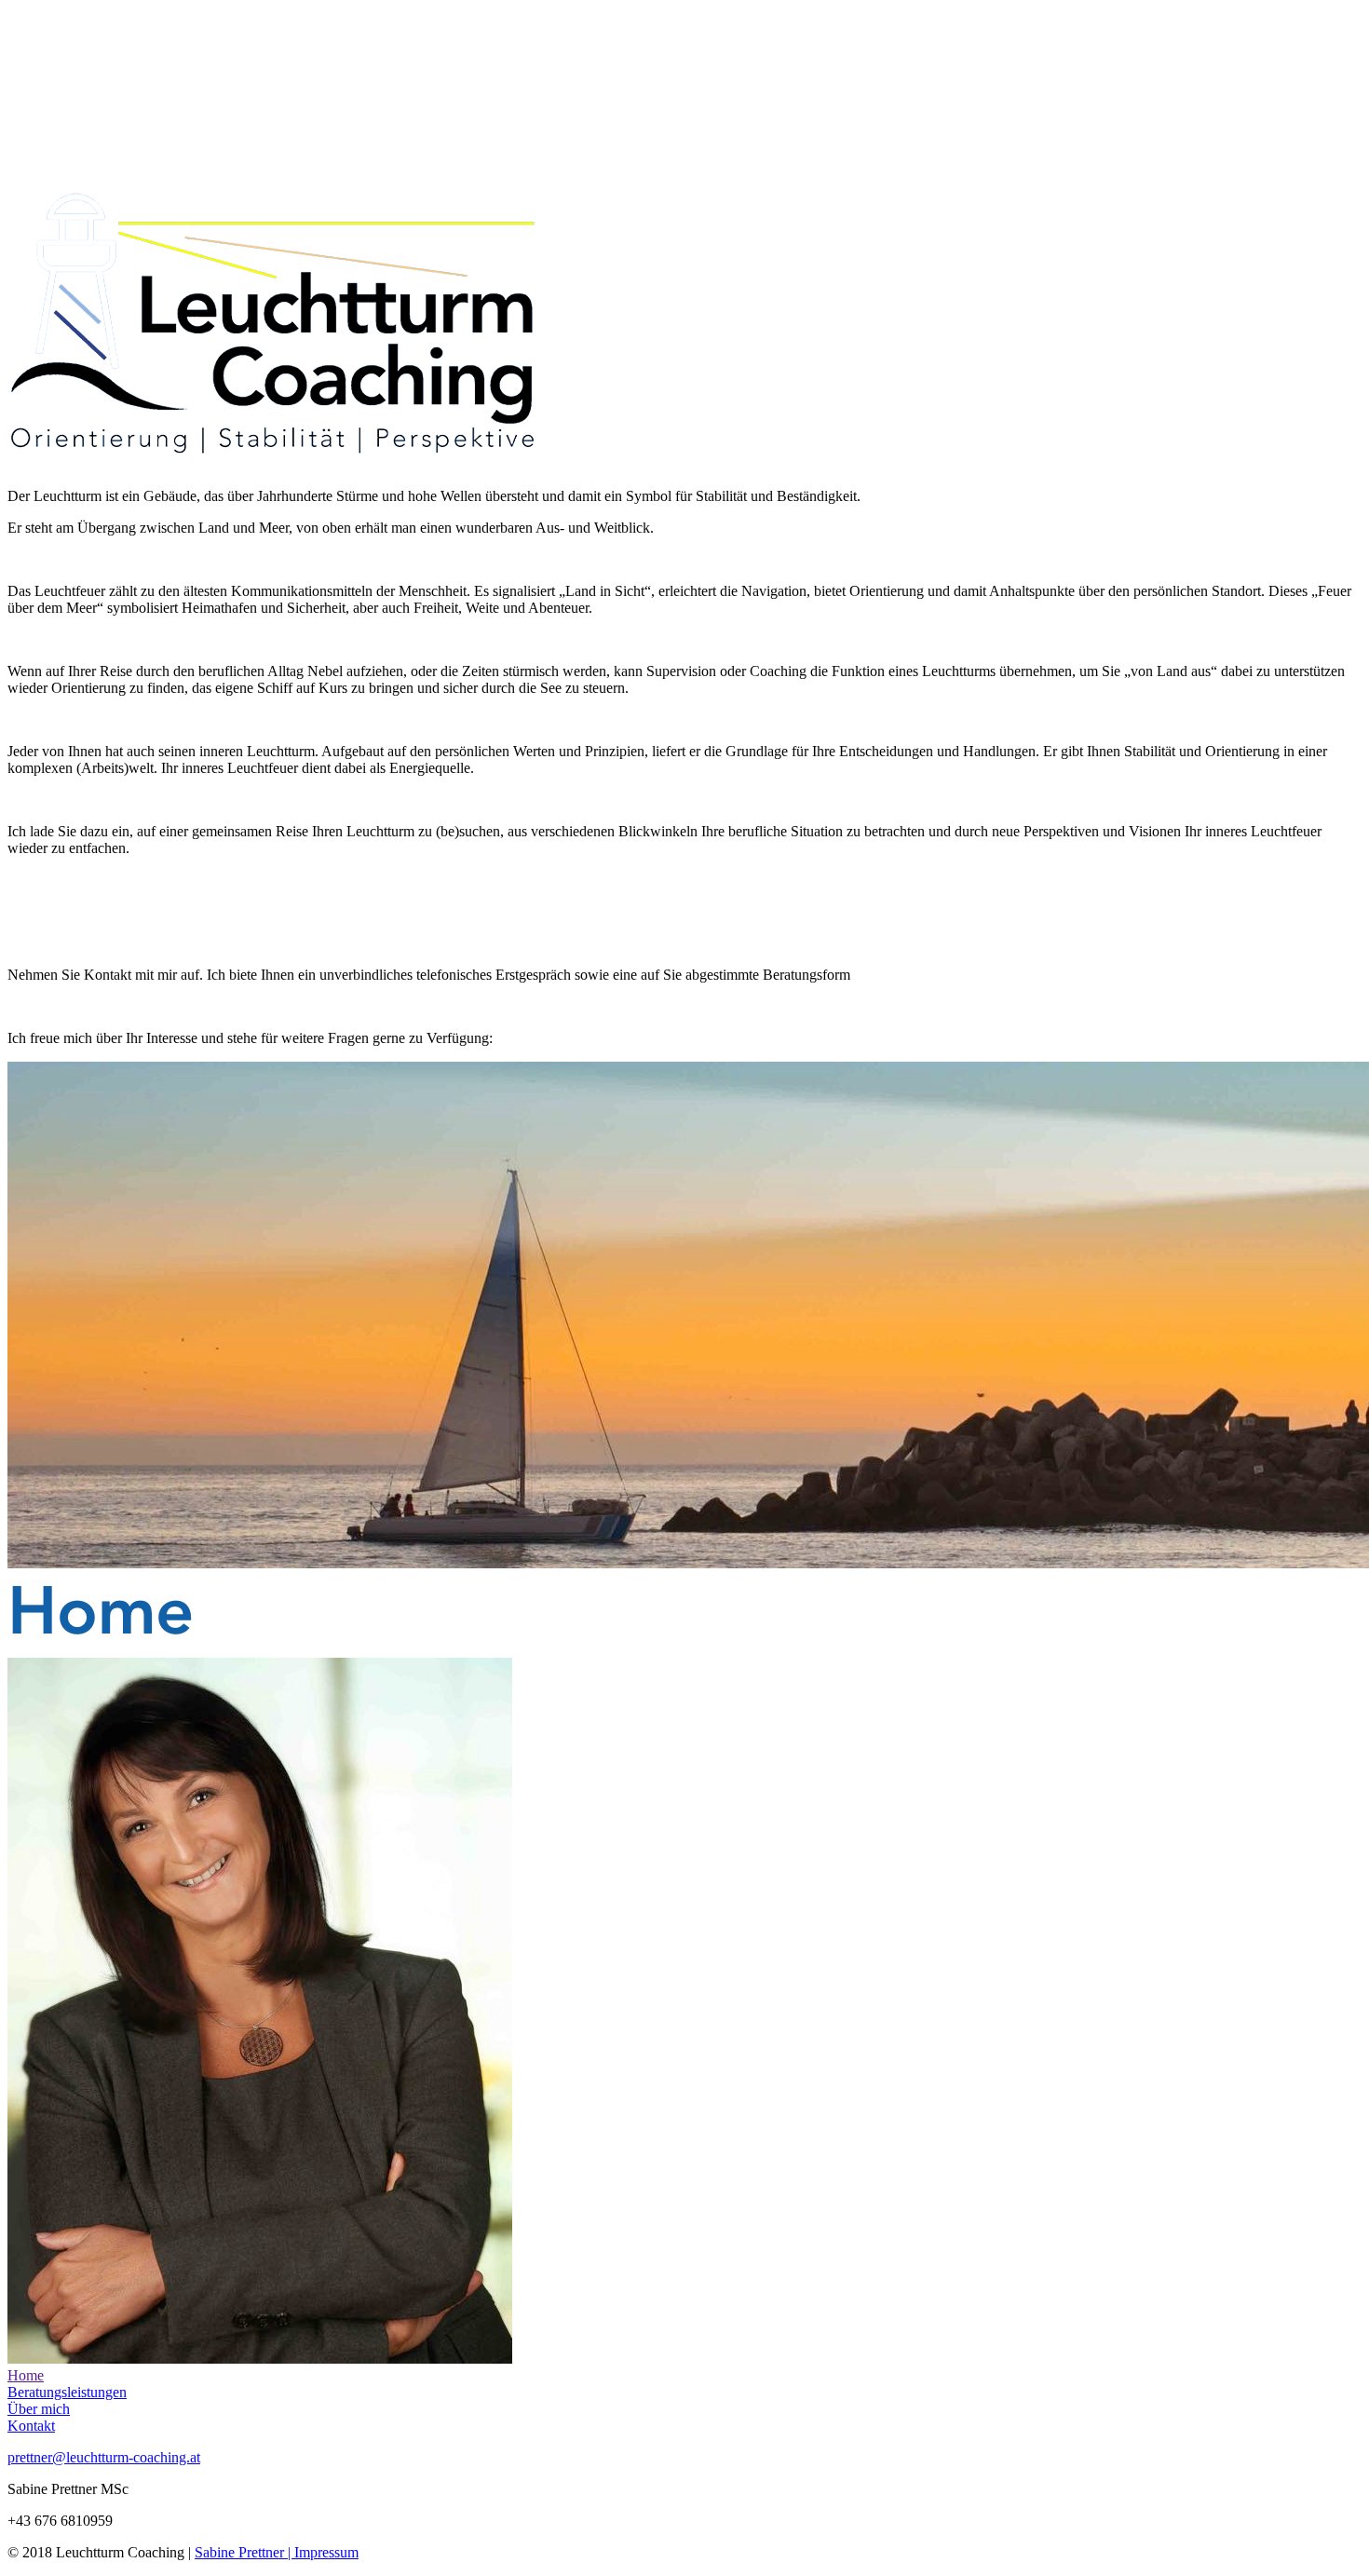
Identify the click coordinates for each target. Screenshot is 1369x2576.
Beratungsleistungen (67, 2392)
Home (26, 2375)
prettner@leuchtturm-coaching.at (104, 2457)
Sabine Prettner (241, 2552)
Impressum (326, 2552)
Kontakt (31, 2426)
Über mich (39, 2409)
